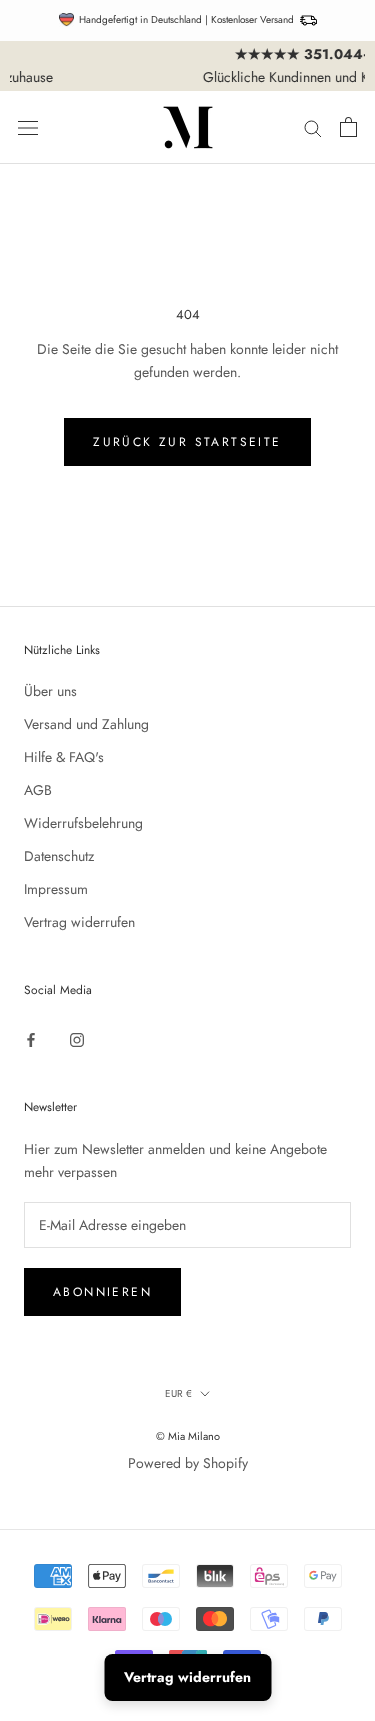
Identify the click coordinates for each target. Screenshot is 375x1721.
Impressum (56, 889)
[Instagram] (77, 1038)
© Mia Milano (188, 1436)
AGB (38, 790)
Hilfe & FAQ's (64, 757)
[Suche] (313, 127)
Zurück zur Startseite (187, 442)
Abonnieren (102, 1292)
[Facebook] (31, 1038)
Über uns (50, 691)
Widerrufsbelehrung (83, 823)
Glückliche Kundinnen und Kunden (204, 77)
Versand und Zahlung (86, 724)
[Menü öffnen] (28, 128)
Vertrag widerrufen (79, 922)
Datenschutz (59, 856)
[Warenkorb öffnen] (348, 127)
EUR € (178, 1393)
